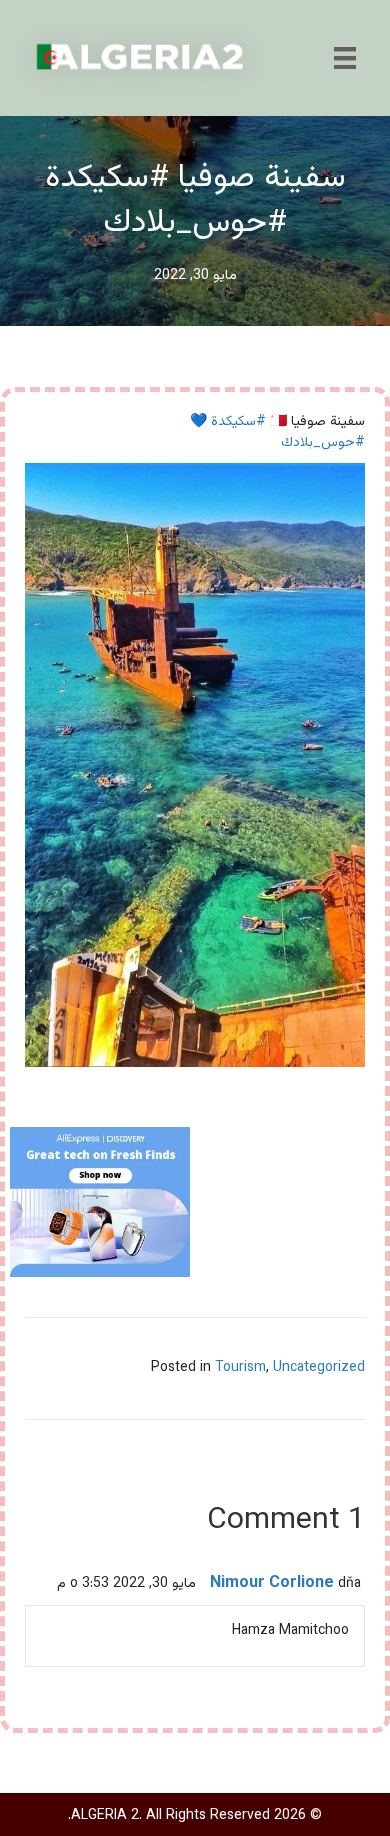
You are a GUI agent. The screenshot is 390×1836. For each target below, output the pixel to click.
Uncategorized (319, 1368)
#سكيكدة (238, 422)
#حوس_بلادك (323, 443)
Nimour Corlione (272, 1583)
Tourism (240, 1368)
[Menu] (345, 58)
